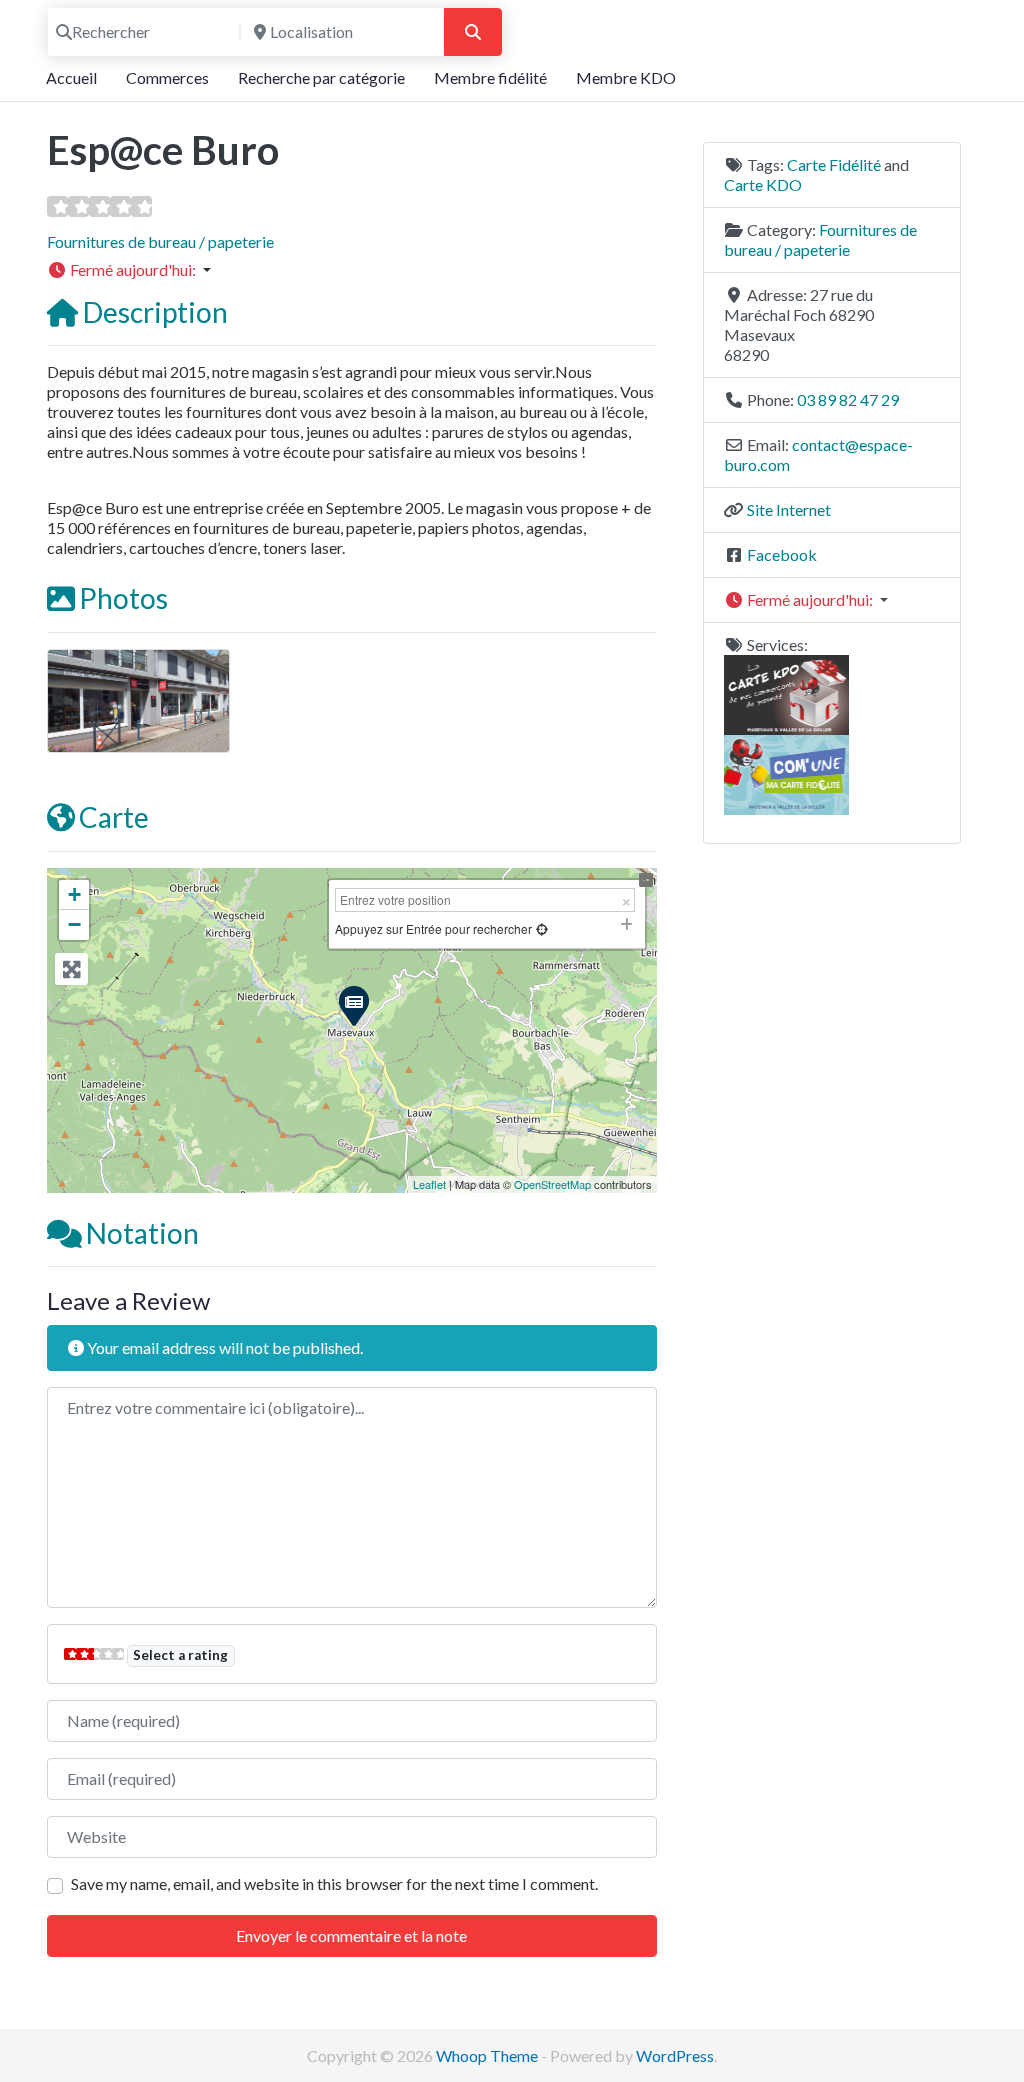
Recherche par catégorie (321, 77)
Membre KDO (626, 77)
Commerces (167, 77)
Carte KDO (763, 184)
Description (155, 312)
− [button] (74, 924)
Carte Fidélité (834, 164)
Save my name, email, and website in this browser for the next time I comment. (334, 1883)
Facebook (782, 554)
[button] (352, 270)
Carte (114, 817)
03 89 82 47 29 (848, 399)
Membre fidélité (490, 77)
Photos (123, 598)
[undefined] (542, 928)
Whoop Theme (488, 2055)
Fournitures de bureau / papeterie (160, 241)
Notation (142, 1233)
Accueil (71, 77)
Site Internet (789, 509)
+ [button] (74, 894)
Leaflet (429, 1184)
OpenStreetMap (552, 1184)
